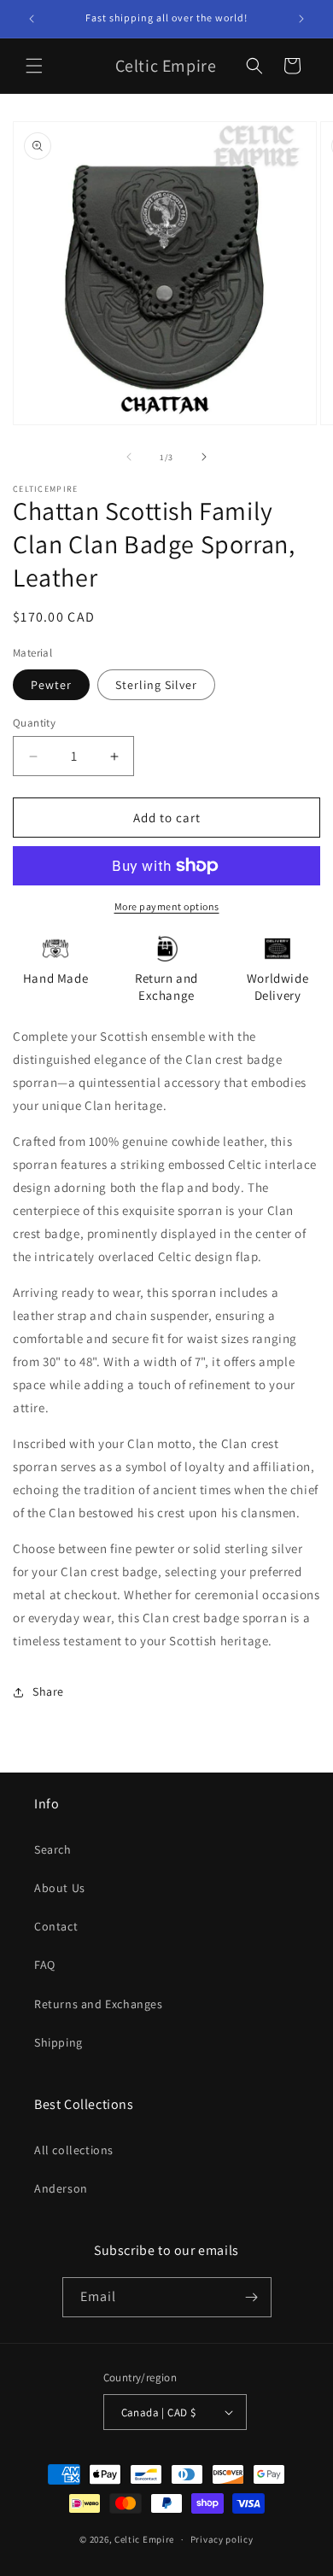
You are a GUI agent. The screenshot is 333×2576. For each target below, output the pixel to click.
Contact (56, 1926)
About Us (60, 1888)
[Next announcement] (301, 19)
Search (53, 1849)
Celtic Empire (144, 2539)
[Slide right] (204, 457)
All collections (74, 2150)
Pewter (51, 685)
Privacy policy (222, 2539)
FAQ (45, 1965)
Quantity (34, 723)
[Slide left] (129, 457)
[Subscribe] (252, 2297)
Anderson (61, 2188)
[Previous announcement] (32, 19)
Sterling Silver (156, 685)
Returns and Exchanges (99, 2004)
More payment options (167, 906)
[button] (34, 66)
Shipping (58, 2042)
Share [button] (48, 1691)
